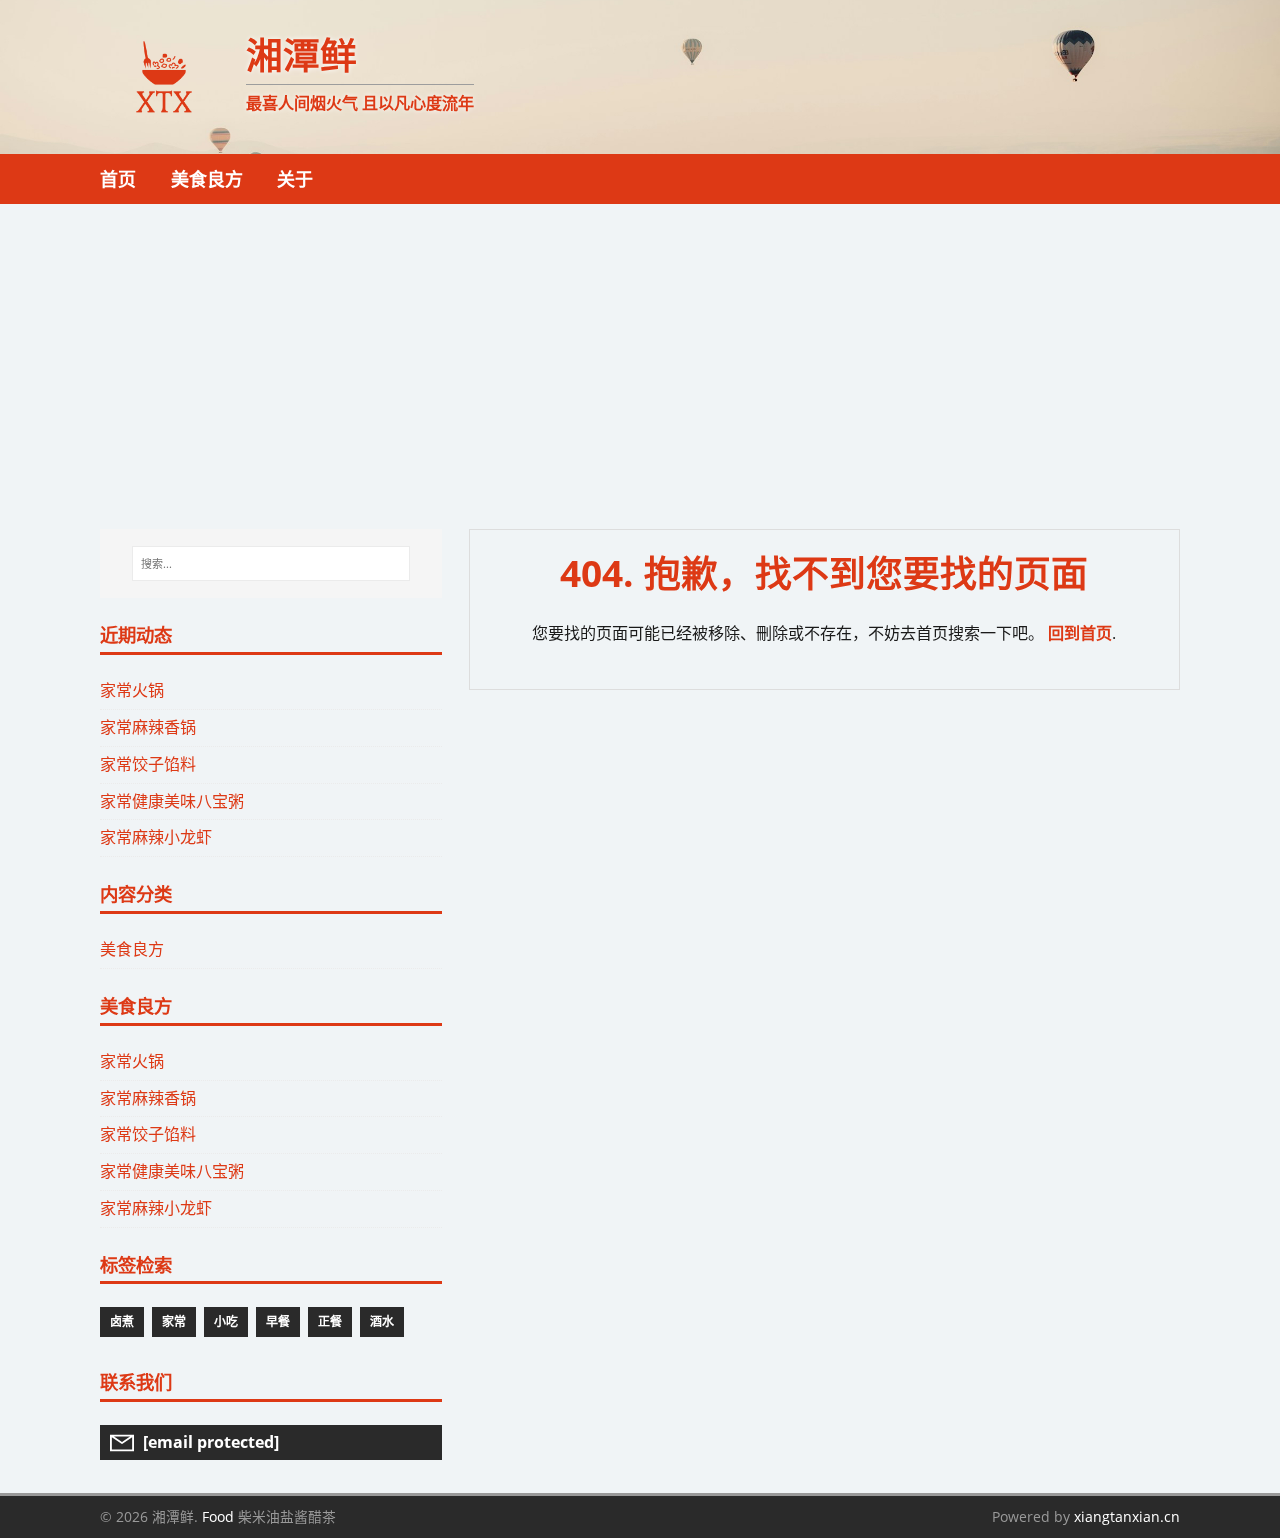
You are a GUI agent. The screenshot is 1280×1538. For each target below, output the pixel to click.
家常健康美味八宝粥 (172, 801)
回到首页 (1080, 633)
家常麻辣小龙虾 (156, 837)
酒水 (382, 1321)
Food (218, 1516)
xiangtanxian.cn (1127, 1516)
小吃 (226, 1321)
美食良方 (132, 949)
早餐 (278, 1321)
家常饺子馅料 (148, 764)
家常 (174, 1321)
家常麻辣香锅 (148, 727)
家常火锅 (132, 690)
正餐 (330, 1321)
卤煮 (122, 1321)
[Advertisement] (640, 354)
